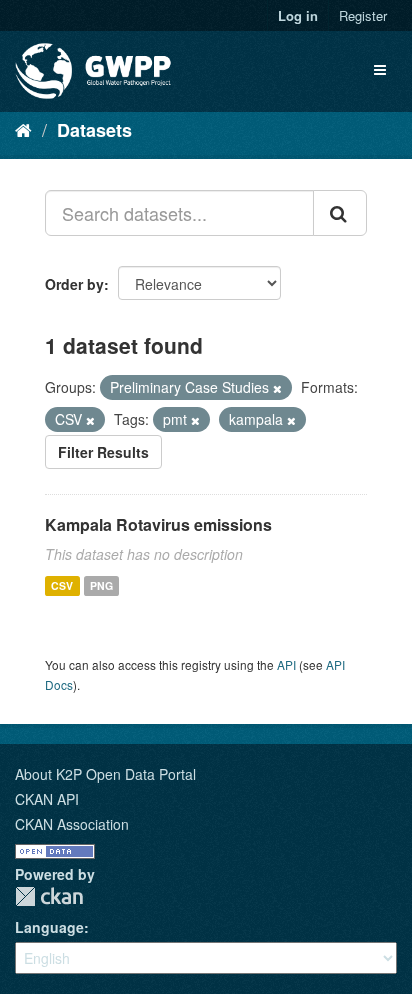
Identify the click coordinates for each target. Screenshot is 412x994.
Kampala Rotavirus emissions (158, 524)
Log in (298, 15)
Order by (74, 284)
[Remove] (277, 388)
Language (49, 927)
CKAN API (47, 799)
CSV (62, 585)
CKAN (49, 896)
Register (363, 15)
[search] (340, 213)
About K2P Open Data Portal (105, 774)
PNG (101, 585)
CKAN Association (72, 824)
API (286, 664)
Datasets (94, 130)
